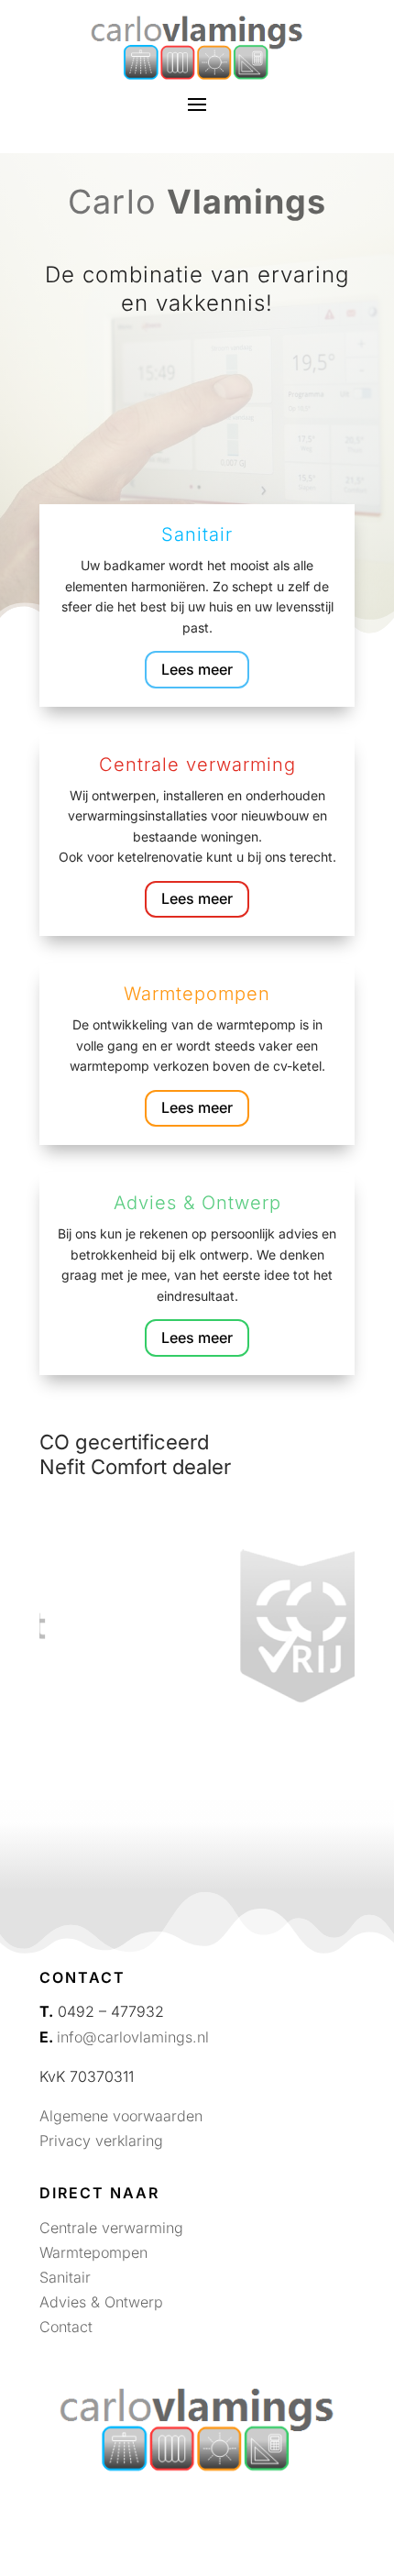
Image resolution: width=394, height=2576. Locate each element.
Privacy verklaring (101, 2141)
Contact (66, 2327)
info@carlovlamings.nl (133, 2037)
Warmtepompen (93, 2252)
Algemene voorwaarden (121, 2116)
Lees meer (197, 669)
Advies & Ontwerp (101, 2302)
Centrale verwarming (111, 2228)
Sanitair (65, 2277)
